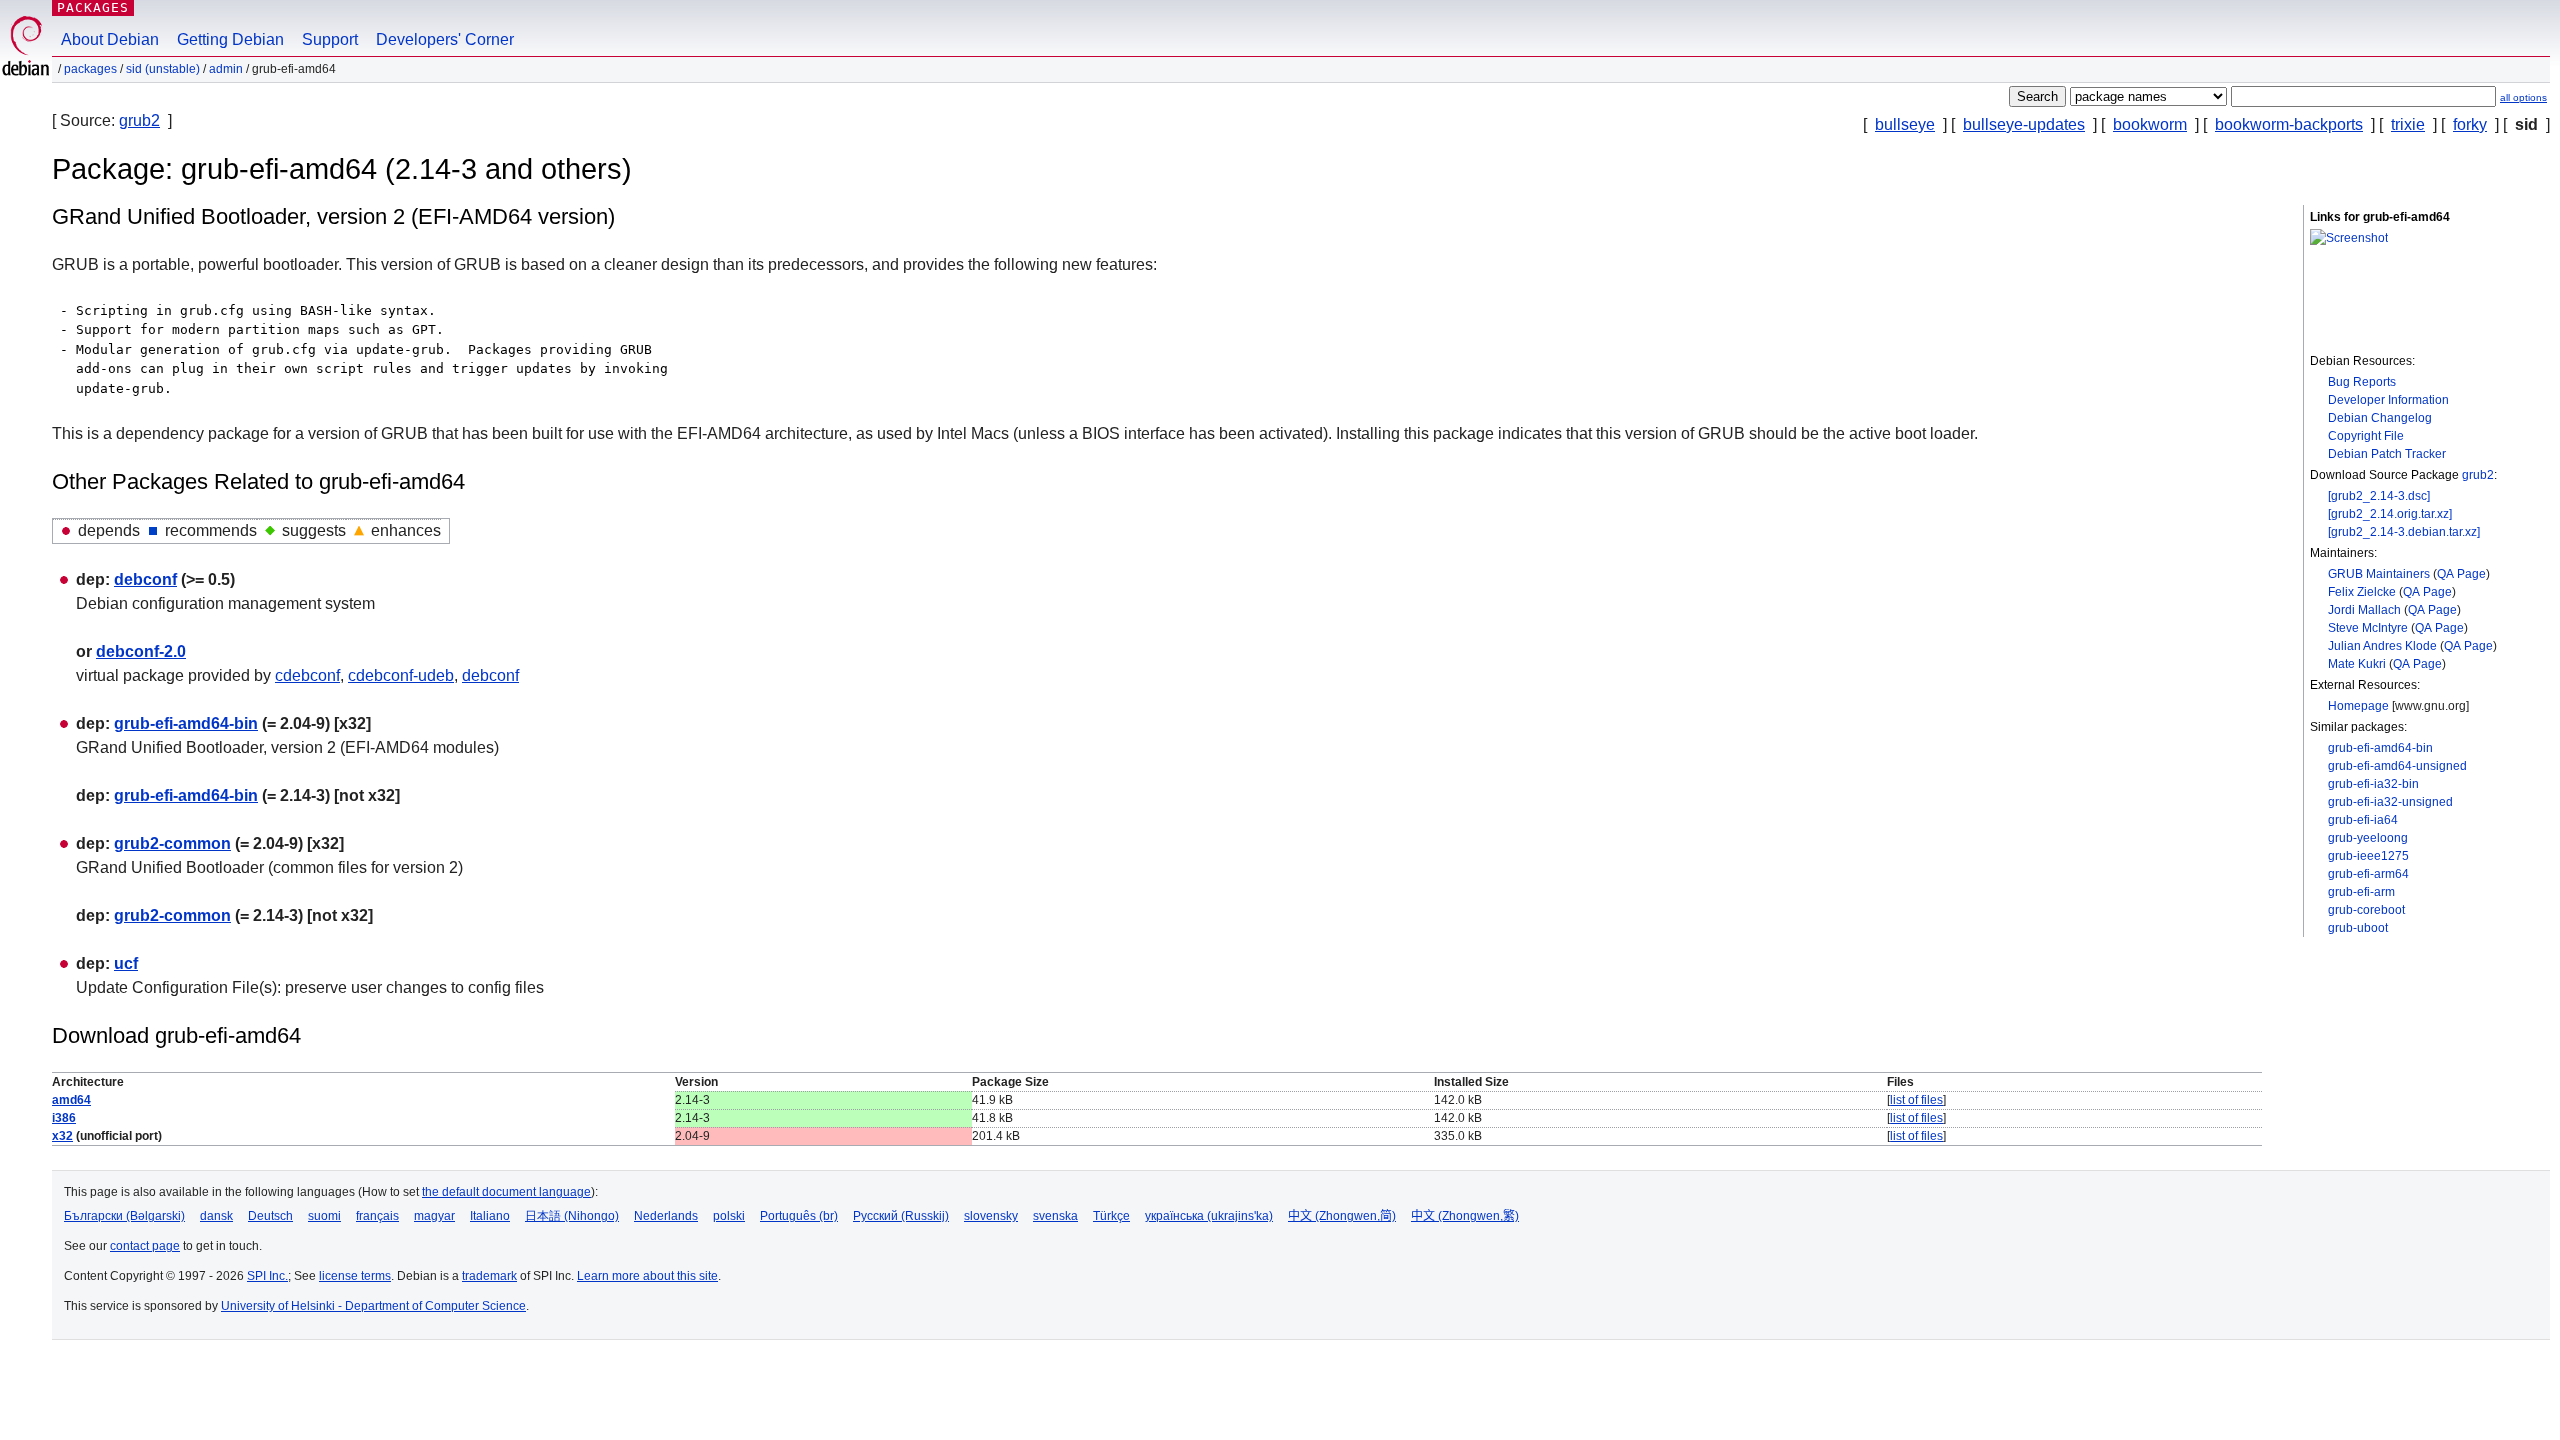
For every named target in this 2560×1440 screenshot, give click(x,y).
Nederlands (666, 1216)
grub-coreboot (2366, 910)
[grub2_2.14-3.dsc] (2379, 496)
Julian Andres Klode (2382, 646)
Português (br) (799, 1216)
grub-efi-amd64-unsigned (2397, 766)
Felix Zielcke (2362, 592)
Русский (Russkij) (901, 1216)
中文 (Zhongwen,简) (1342, 1216)
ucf (126, 963)
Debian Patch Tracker (2387, 454)
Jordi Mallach (2364, 610)
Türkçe (1111, 1216)
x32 (62, 1136)
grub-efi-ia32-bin (2373, 784)
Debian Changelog (2380, 418)
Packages (93, 7)
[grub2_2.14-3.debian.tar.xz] (2404, 532)
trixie (2408, 124)
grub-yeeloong (2368, 838)
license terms (355, 1276)
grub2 (139, 120)
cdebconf (307, 675)
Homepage (2358, 706)
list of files (1916, 1100)
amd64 (71, 1100)
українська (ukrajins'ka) (1209, 1216)
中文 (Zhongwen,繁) (1465, 1216)
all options (2523, 97)
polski (729, 1216)
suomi (324, 1216)
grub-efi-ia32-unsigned (2390, 802)
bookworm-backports (2289, 124)
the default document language (506, 1192)
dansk (216, 1216)
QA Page (2461, 574)
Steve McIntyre (2368, 628)
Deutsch (270, 1216)
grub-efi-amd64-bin (2380, 748)
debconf (145, 579)
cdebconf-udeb (401, 675)
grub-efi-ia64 (2363, 820)
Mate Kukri (2357, 664)
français (377, 1216)
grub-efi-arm (2361, 892)
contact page (145, 1246)
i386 (64, 1118)
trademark (489, 1276)
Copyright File (2366, 436)
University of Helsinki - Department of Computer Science (373, 1306)
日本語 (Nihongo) (572, 1216)
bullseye (1905, 124)
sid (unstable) (163, 69)
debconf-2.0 (141, 651)
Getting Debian (230, 39)
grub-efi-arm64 (2368, 874)
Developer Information (2388, 400)
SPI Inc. (267, 1276)
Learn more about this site (647, 1276)
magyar (434, 1216)
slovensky (991, 1216)
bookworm (2150, 124)
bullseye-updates (2024, 124)
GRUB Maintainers (2379, 574)
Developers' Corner (445, 39)
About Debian (110, 39)
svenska (1055, 1216)
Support (330, 39)
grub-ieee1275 (2368, 856)
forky (2470, 124)
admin (226, 69)
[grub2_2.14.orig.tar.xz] (2390, 514)
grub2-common (172, 843)
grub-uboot (2358, 928)
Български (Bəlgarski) (124, 1216)
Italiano (490, 1216)
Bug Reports (2362, 382)
